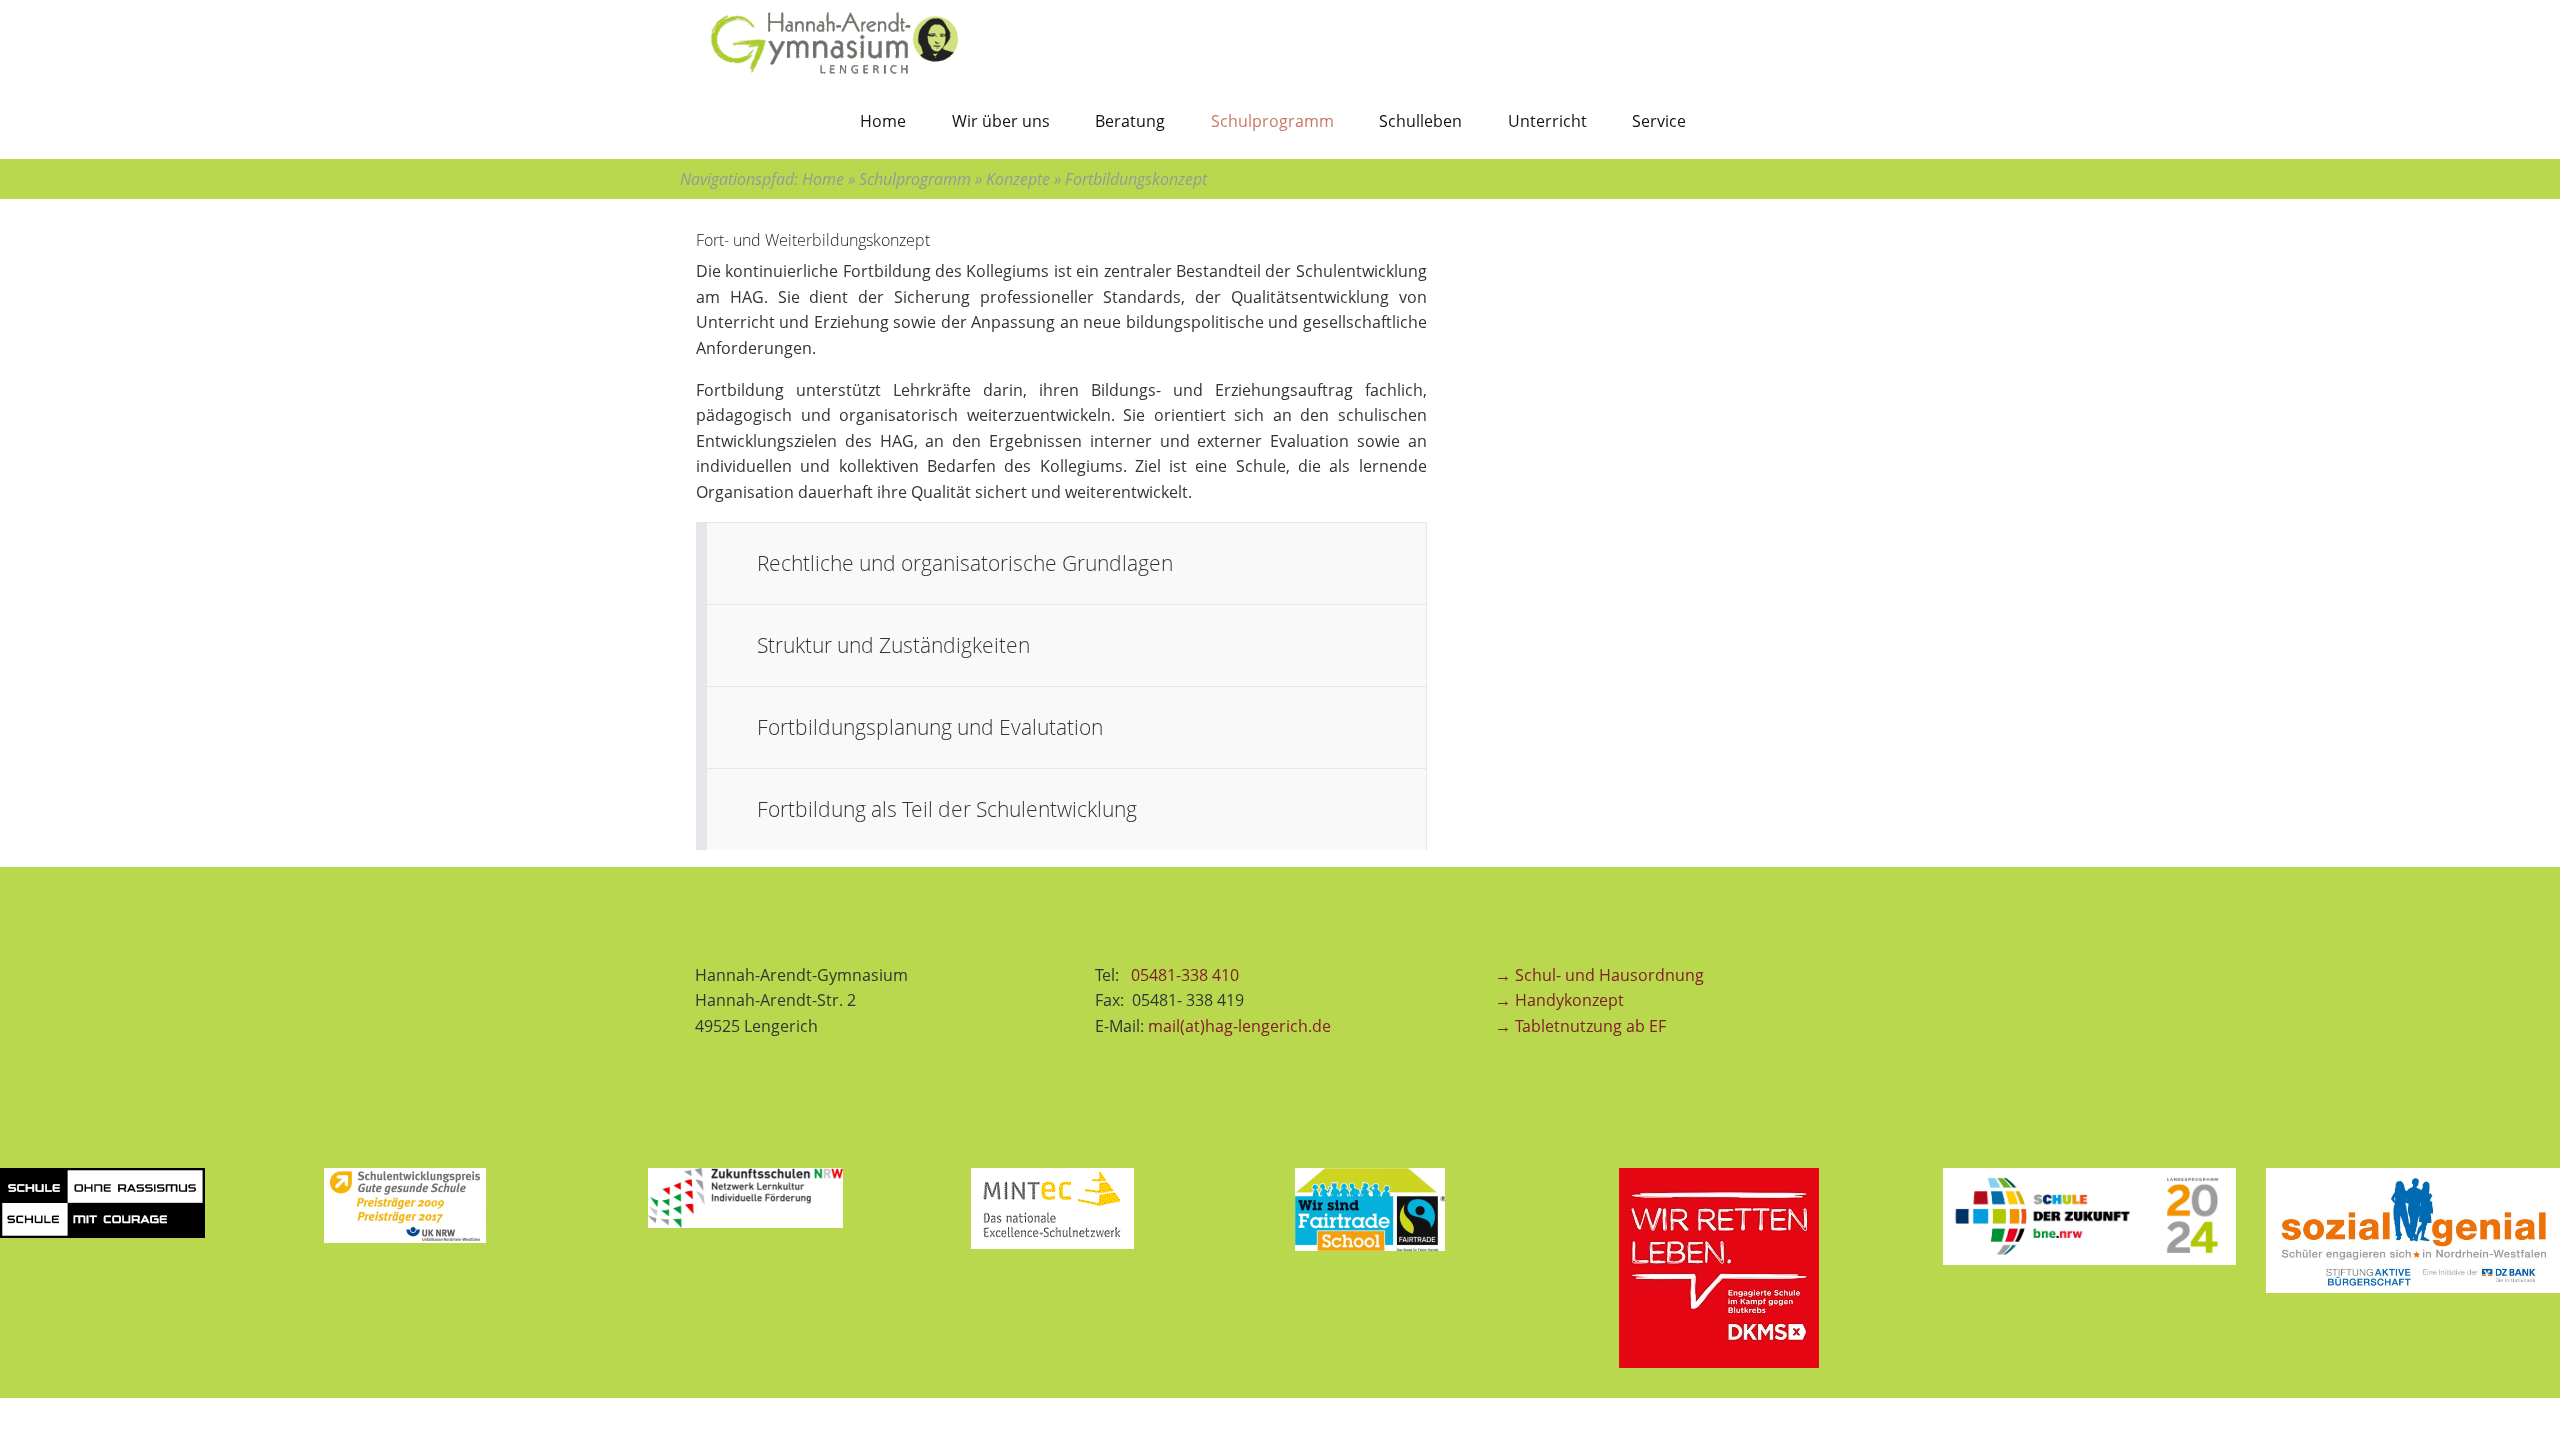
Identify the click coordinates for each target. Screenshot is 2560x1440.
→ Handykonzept (1559, 1000)
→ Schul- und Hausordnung (1599, 975)
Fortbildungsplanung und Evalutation (930, 727)
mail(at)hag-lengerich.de (1239, 1026)
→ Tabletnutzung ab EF (1580, 1026)
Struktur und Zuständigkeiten (893, 645)
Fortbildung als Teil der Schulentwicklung (947, 809)
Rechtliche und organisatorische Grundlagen (965, 563)
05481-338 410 (1187, 975)
